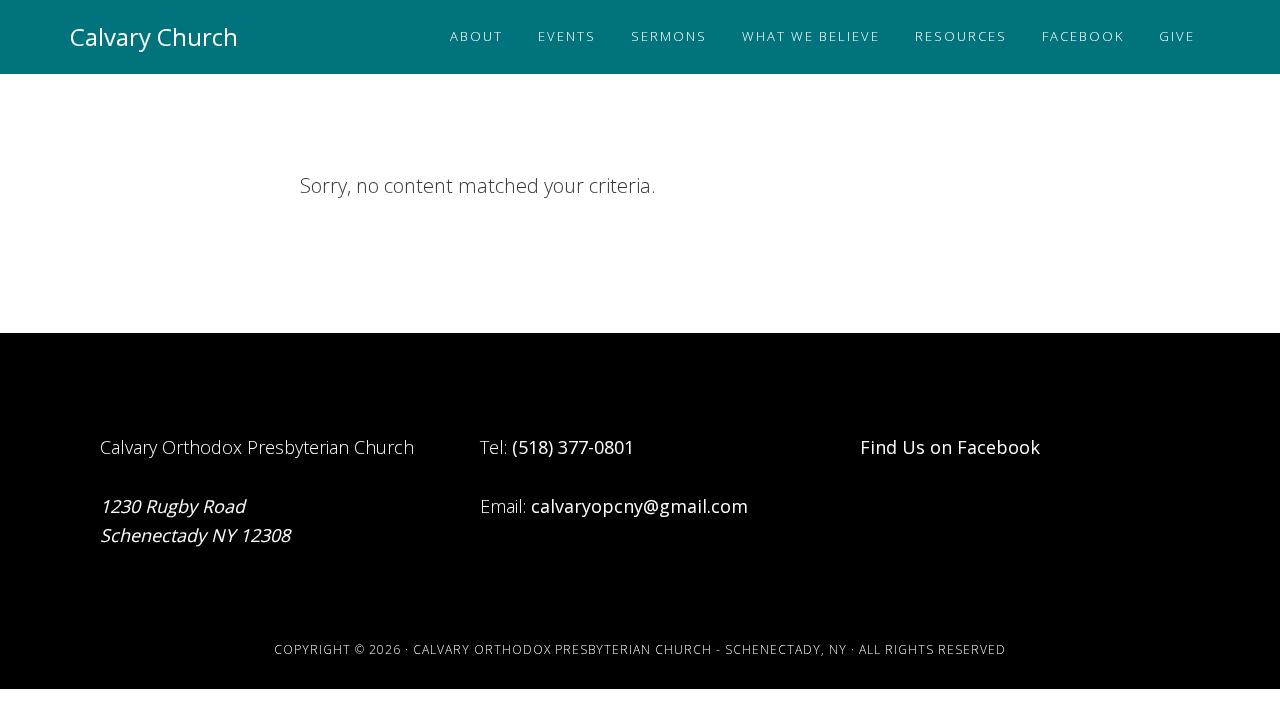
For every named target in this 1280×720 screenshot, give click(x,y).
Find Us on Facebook (950, 447)
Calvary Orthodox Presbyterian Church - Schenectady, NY (630, 649)
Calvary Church (154, 36)
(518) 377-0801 (573, 447)
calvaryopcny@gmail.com (639, 506)
